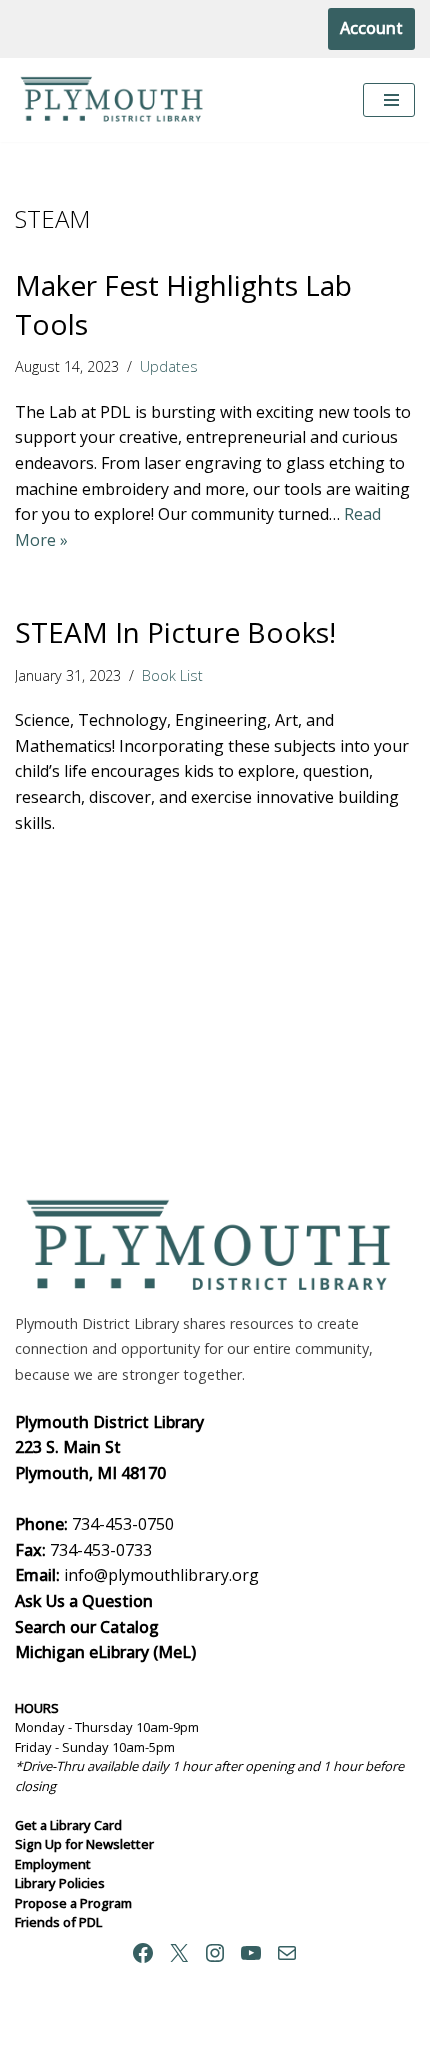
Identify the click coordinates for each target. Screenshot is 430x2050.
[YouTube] (251, 1953)
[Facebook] (143, 1953)
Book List (172, 675)
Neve (119, 2029)
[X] (179, 1953)
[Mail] (287, 1953)
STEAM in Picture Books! (175, 632)
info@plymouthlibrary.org (161, 1575)
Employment (53, 1864)
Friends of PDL (58, 1922)
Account (371, 28)
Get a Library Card (68, 1825)
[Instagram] (215, 1953)
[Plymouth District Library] (115, 100)
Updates (169, 366)
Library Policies (60, 1883)
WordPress (289, 2029)
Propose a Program (73, 1903)
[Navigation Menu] (389, 100)
